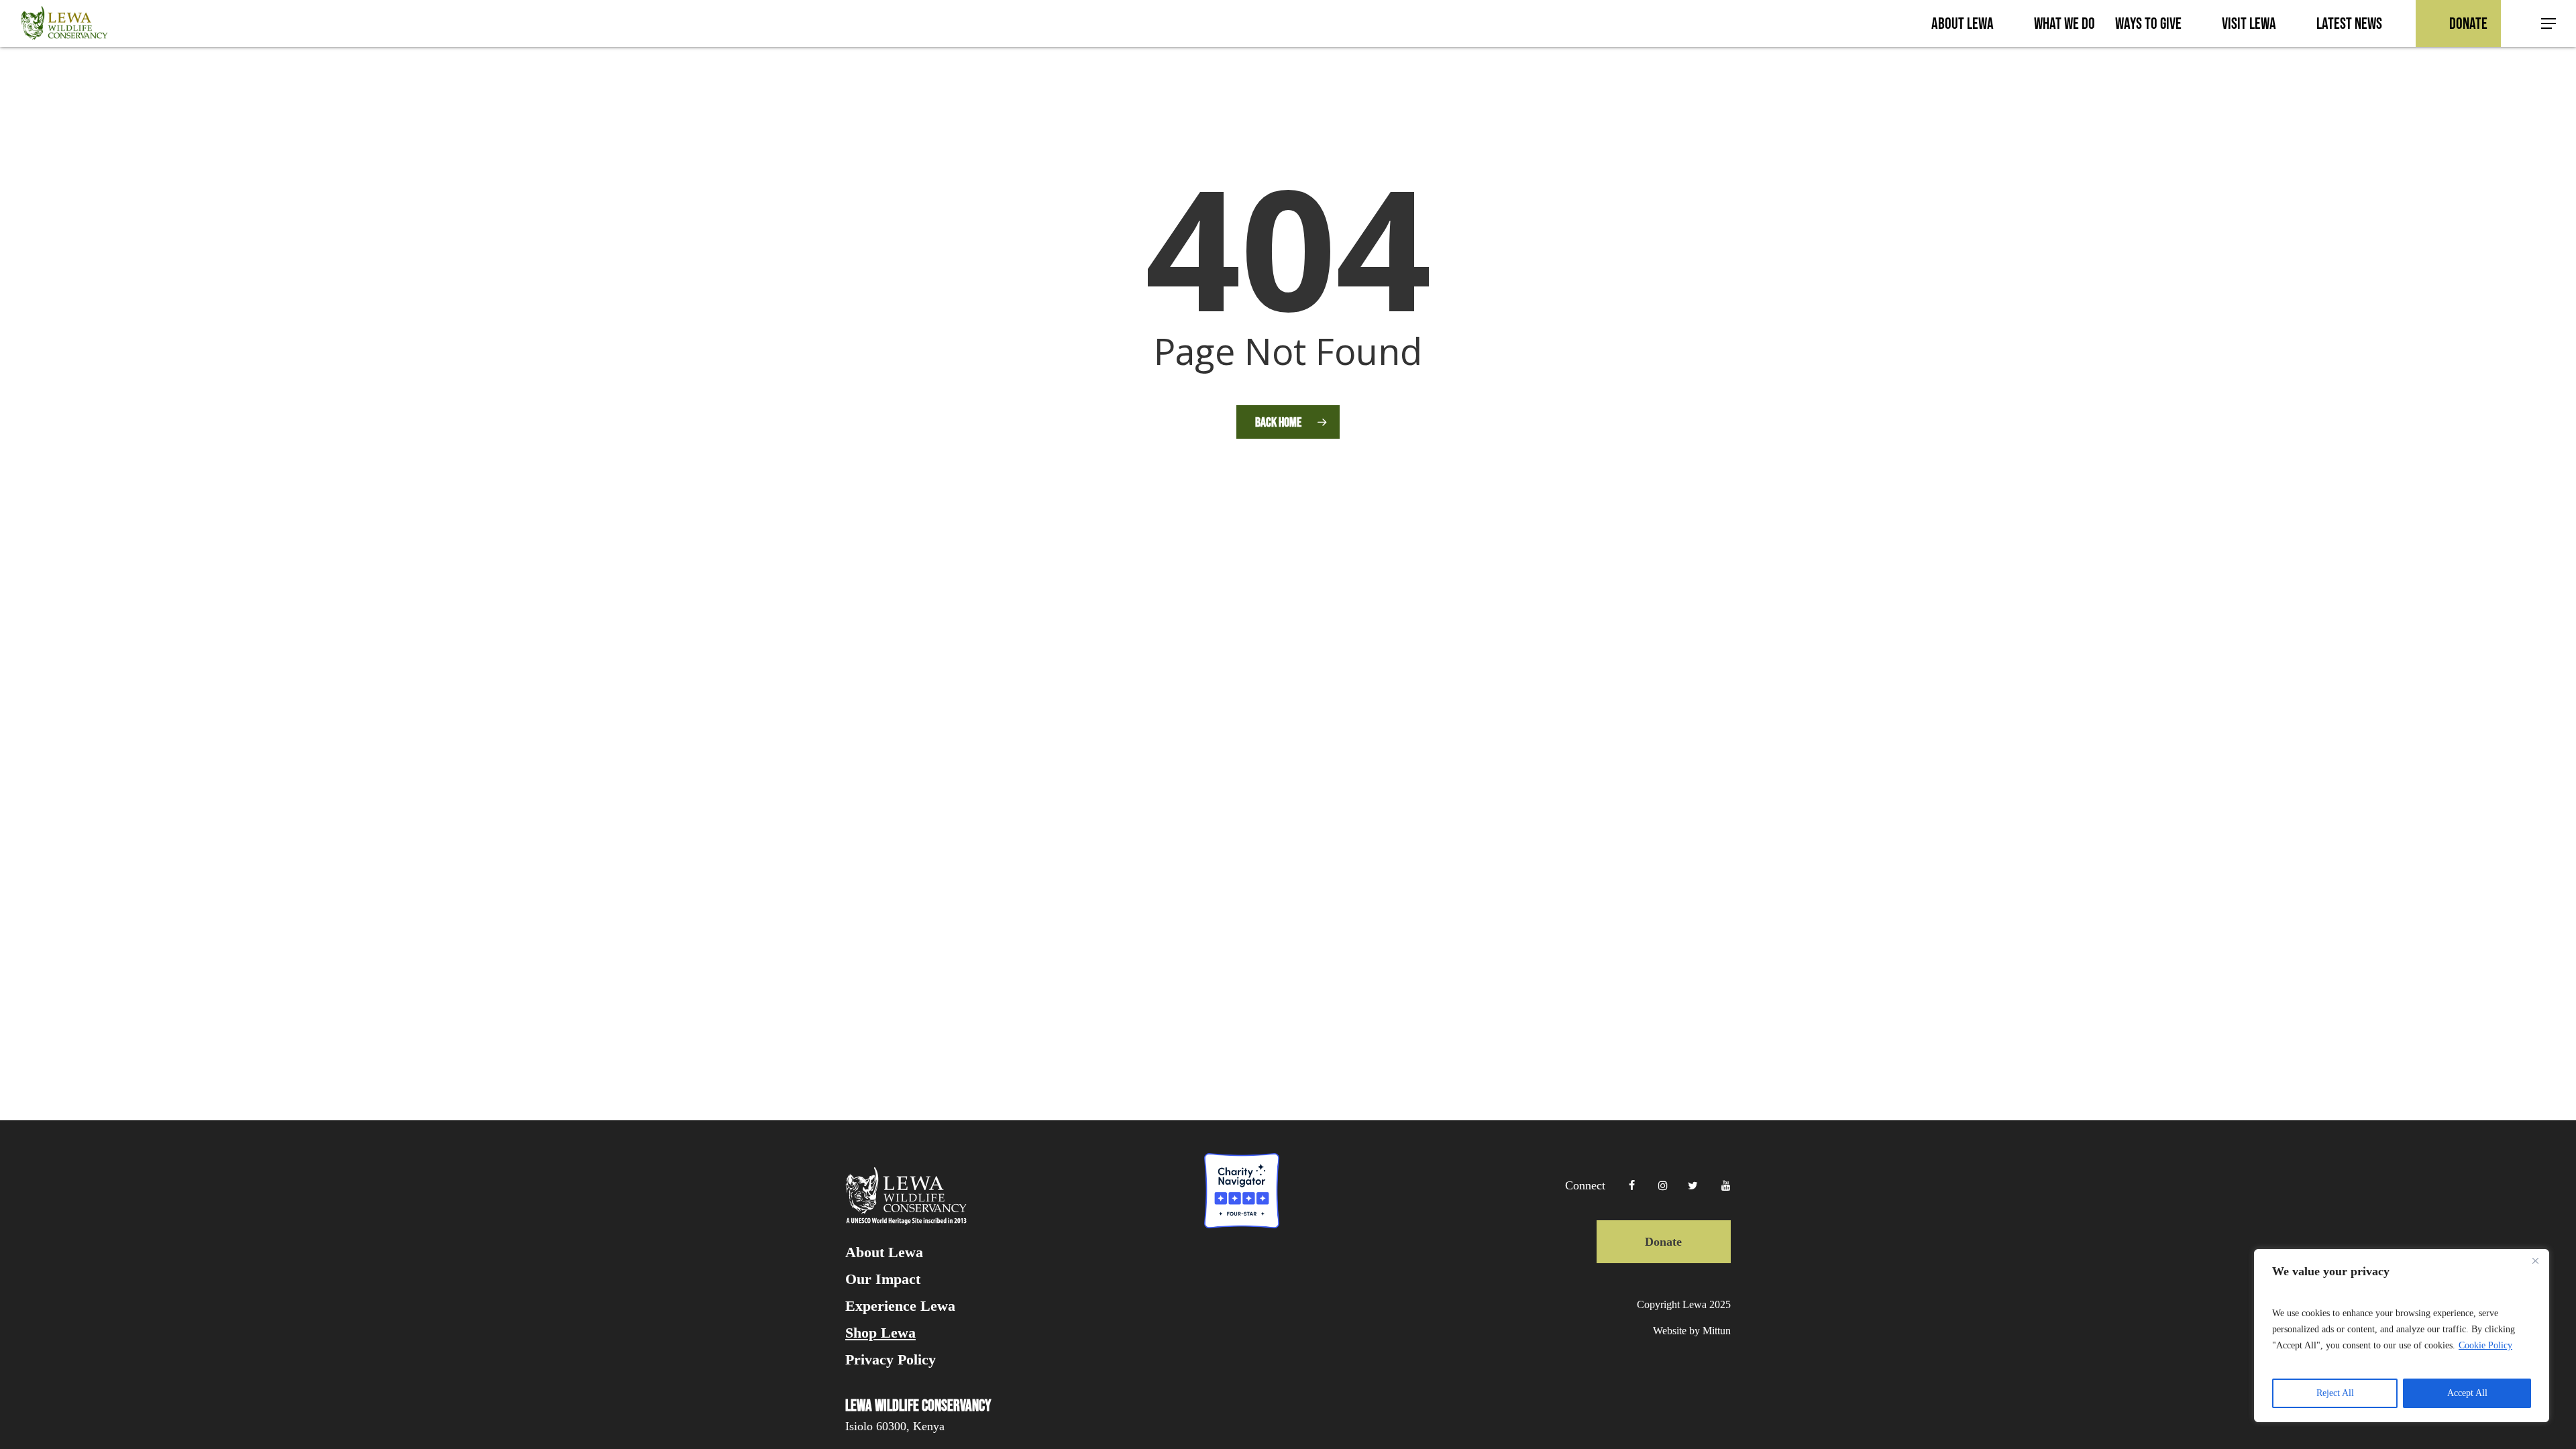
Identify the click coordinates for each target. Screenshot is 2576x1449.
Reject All (2335, 1393)
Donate (1663, 1242)
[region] (2402, 1336)
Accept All (2467, 1393)
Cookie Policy (2485, 1345)
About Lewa (884, 1252)
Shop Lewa (880, 1333)
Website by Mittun (1692, 1331)
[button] (2549, 24)
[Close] (2535, 1260)
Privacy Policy (891, 1360)
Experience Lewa (900, 1306)
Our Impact (883, 1279)
